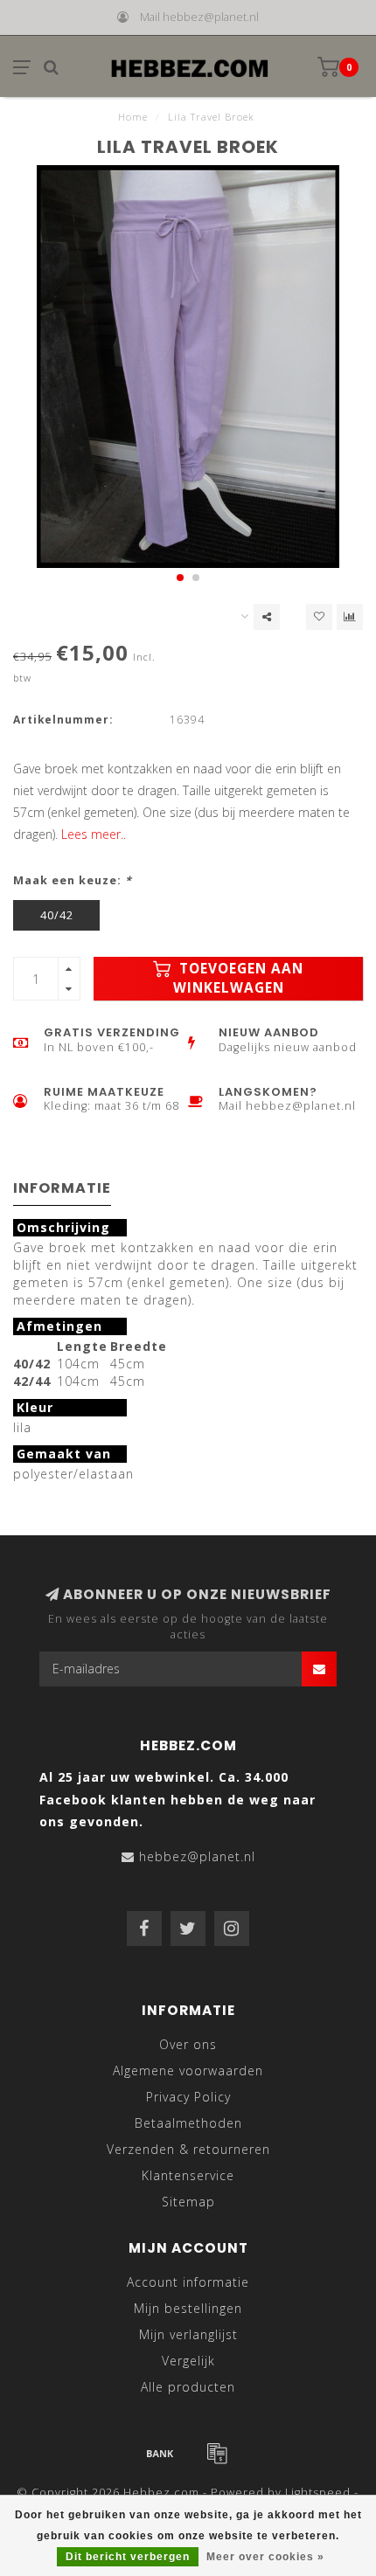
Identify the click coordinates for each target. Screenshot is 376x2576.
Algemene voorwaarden (188, 2070)
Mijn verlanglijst (188, 2334)
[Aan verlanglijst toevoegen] (319, 617)
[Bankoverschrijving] (160, 2453)
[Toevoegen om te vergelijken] (350, 617)
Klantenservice (188, 2175)
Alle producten (188, 2387)
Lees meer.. (94, 834)
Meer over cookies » (265, 2557)
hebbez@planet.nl (197, 1856)
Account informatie (188, 2282)
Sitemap (188, 2202)
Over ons (188, 2044)
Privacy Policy (188, 2097)
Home (133, 117)
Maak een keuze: (73, 880)
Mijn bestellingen (188, 2308)
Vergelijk (188, 2361)
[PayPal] (217, 2453)
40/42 (57, 915)
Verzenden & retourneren (188, 2149)
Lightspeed (318, 2493)
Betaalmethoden (188, 2123)
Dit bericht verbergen (128, 2557)
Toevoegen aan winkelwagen (239, 978)
